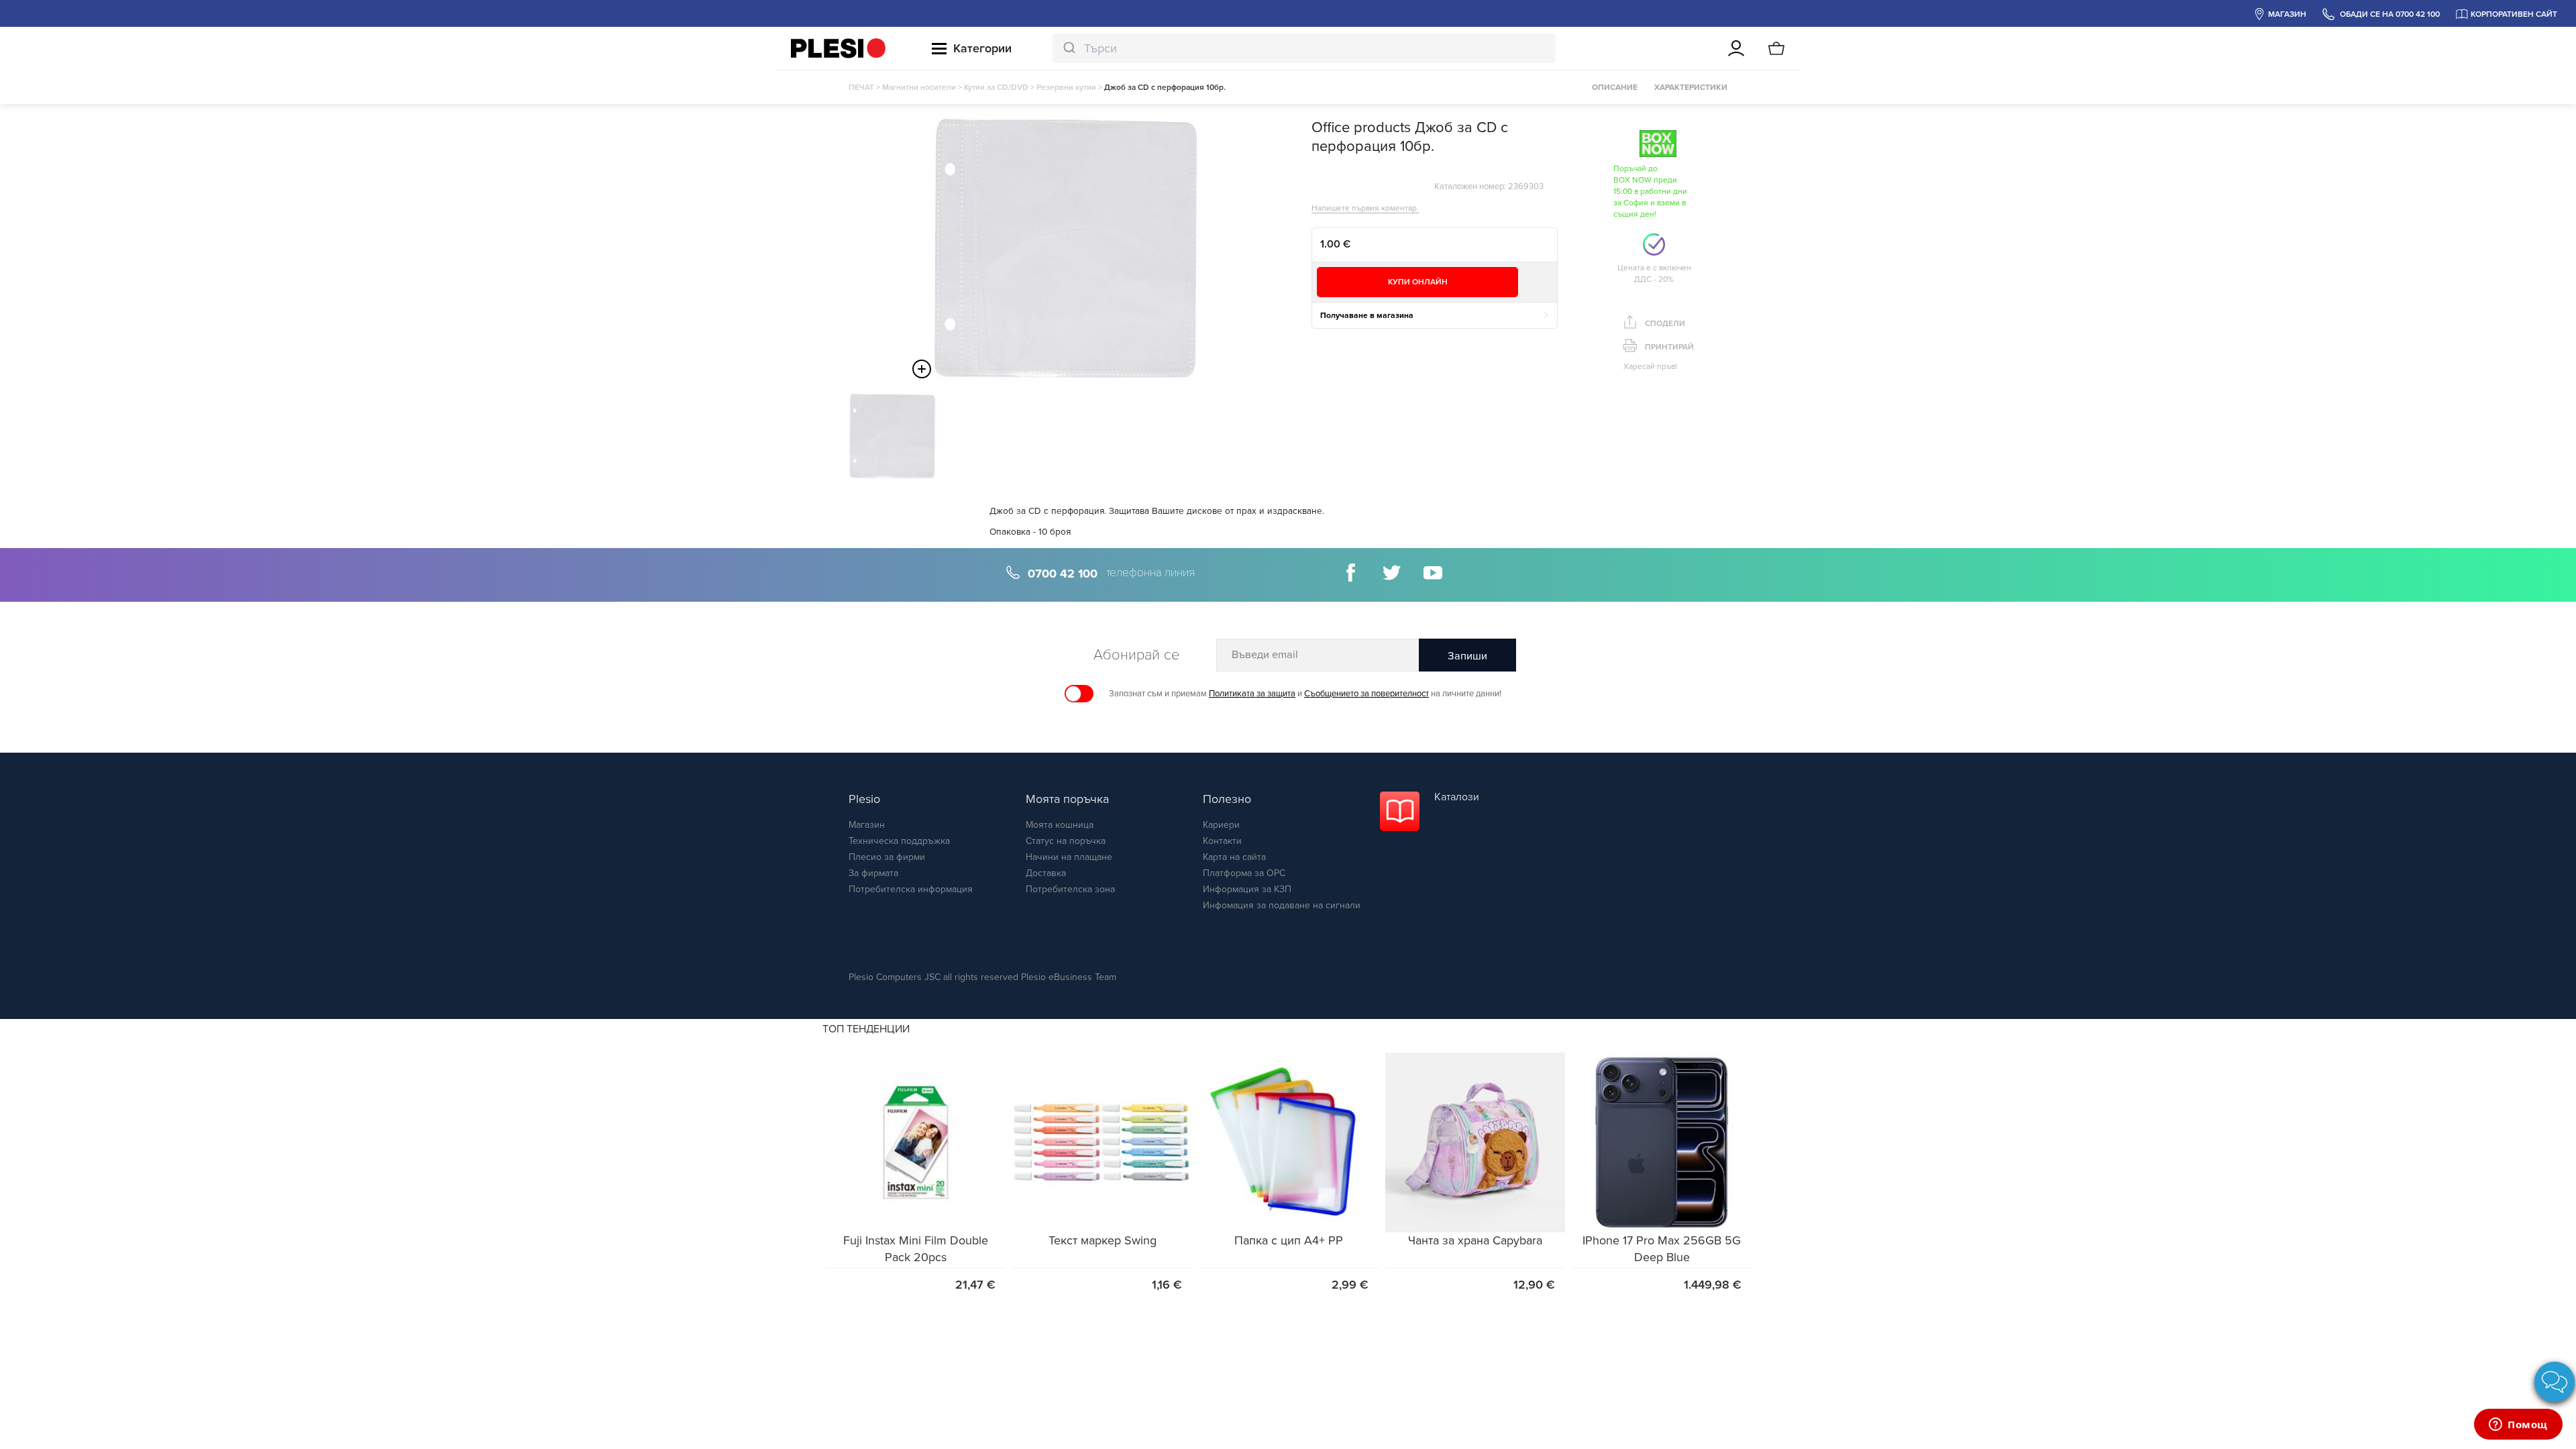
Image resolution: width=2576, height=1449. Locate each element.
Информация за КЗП (1247, 889)
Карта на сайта (1234, 857)
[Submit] (1068, 48)
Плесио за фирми (887, 857)
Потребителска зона (1070, 889)
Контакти (1222, 841)
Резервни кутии (1066, 87)
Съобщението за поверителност (1366, 694)
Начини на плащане (1069, 857)
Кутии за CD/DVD (996, 87)
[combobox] (1304, 48)
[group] (916, 1176)
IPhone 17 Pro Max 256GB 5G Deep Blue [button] (1662, 1249)
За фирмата (873, 873)
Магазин (867, 825)
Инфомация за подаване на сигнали (1282, 905)
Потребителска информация (911, 889)
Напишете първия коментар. (1365, 208)
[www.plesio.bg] (838, 48)
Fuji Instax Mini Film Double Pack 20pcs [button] (916, 1249)
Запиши (1467, 656)
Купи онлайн (1418, 282)
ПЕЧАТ (861, 87)
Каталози (1457, 797)
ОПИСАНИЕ (1615, 87)
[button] (916, 1142)
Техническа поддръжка (899, 841)
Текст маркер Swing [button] (1103, 1240)
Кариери (1221, 825)
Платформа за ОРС (1244, 873)
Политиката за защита (1252, 694)
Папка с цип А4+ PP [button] (1289, 1240)
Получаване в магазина (1367, 315)
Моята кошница (1060, 825)
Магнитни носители (919, 87)
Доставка (1046, 873)
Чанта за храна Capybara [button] (1475, 1240)
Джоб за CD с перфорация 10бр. (1165, 87)
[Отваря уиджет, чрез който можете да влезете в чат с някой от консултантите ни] (2518, 1426)
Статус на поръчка (1066, 841)
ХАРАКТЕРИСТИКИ (1691, 87)
